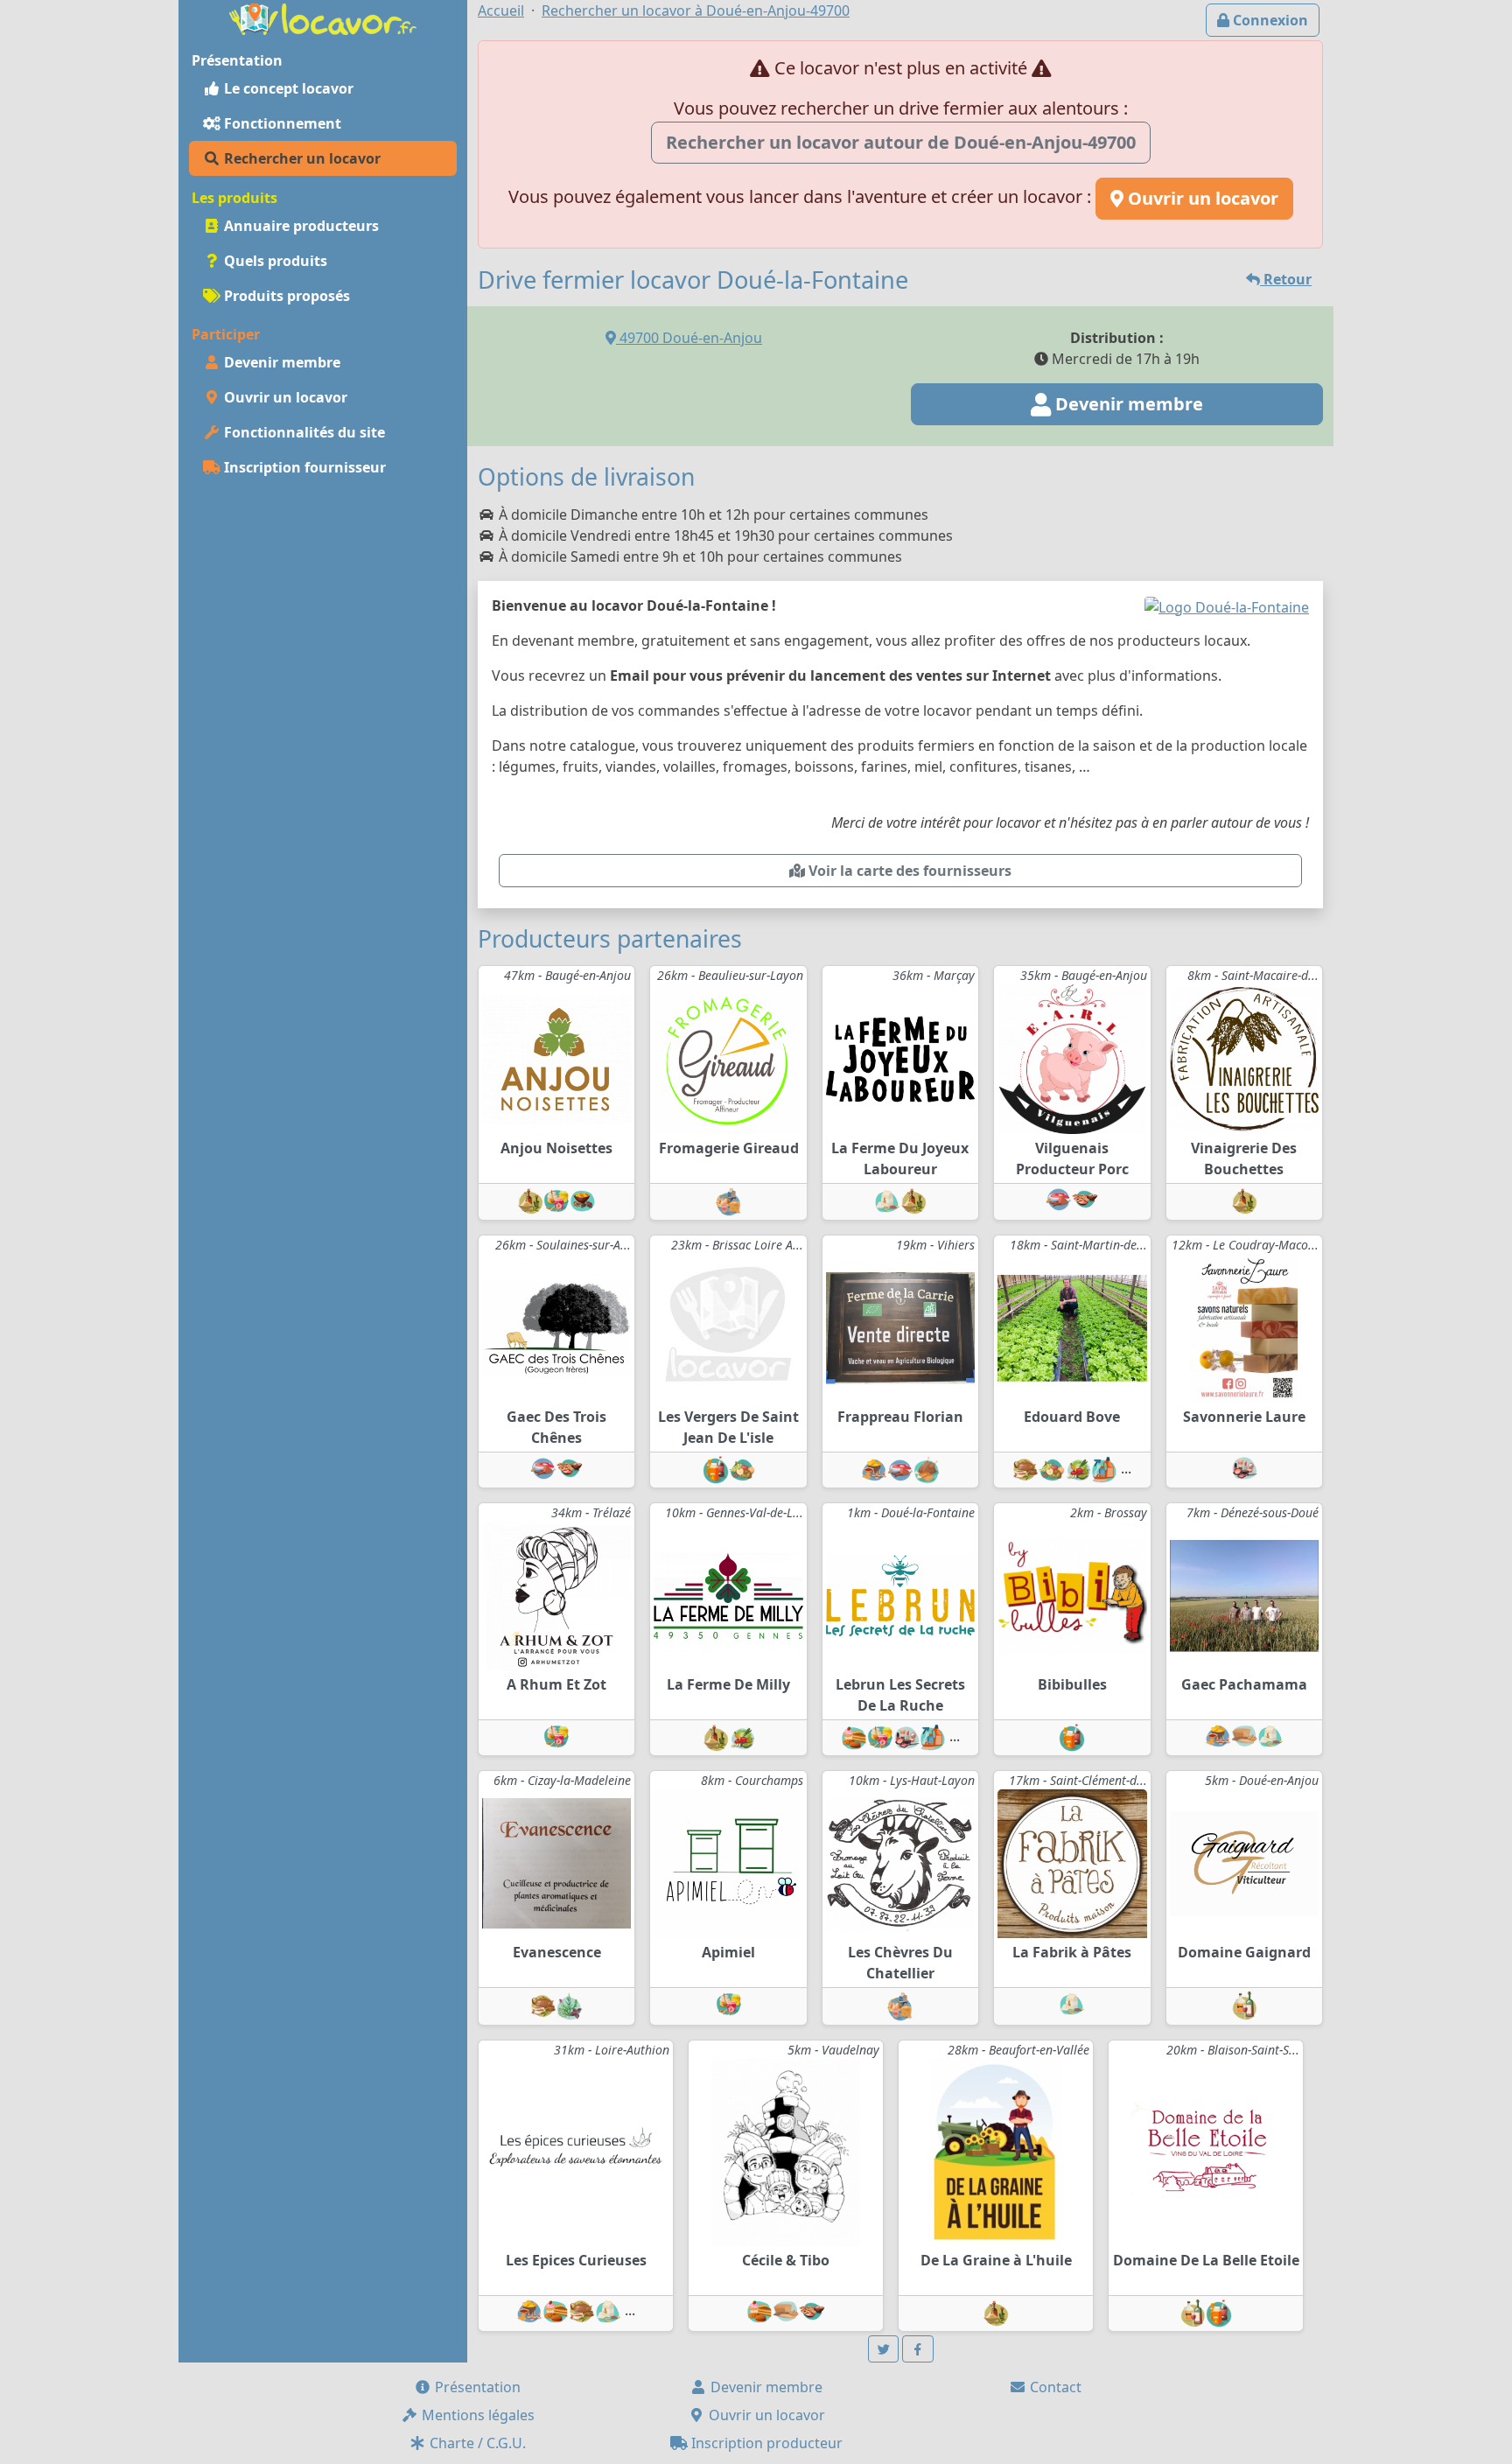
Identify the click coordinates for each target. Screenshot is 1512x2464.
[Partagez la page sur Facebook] (918, 2349)
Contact (1054, 2387)
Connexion (1269, 20)
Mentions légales (476, 2415)
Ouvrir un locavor (284, 397)
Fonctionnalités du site (303, 432)
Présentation (476, 2387)
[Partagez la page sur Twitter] (884, 2349)
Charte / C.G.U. (476, 2443)
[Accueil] (323, 17)
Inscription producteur (765, 2443)
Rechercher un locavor (301, 158)
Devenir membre (280, 362)
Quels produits (274, 261)
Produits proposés (285, 296)
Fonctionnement (281, 123)
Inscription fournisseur (303, 467)
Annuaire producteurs (300, 226)
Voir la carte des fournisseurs (908, 871)
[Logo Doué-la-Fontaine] (1227, 605)
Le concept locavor (287, 88)
